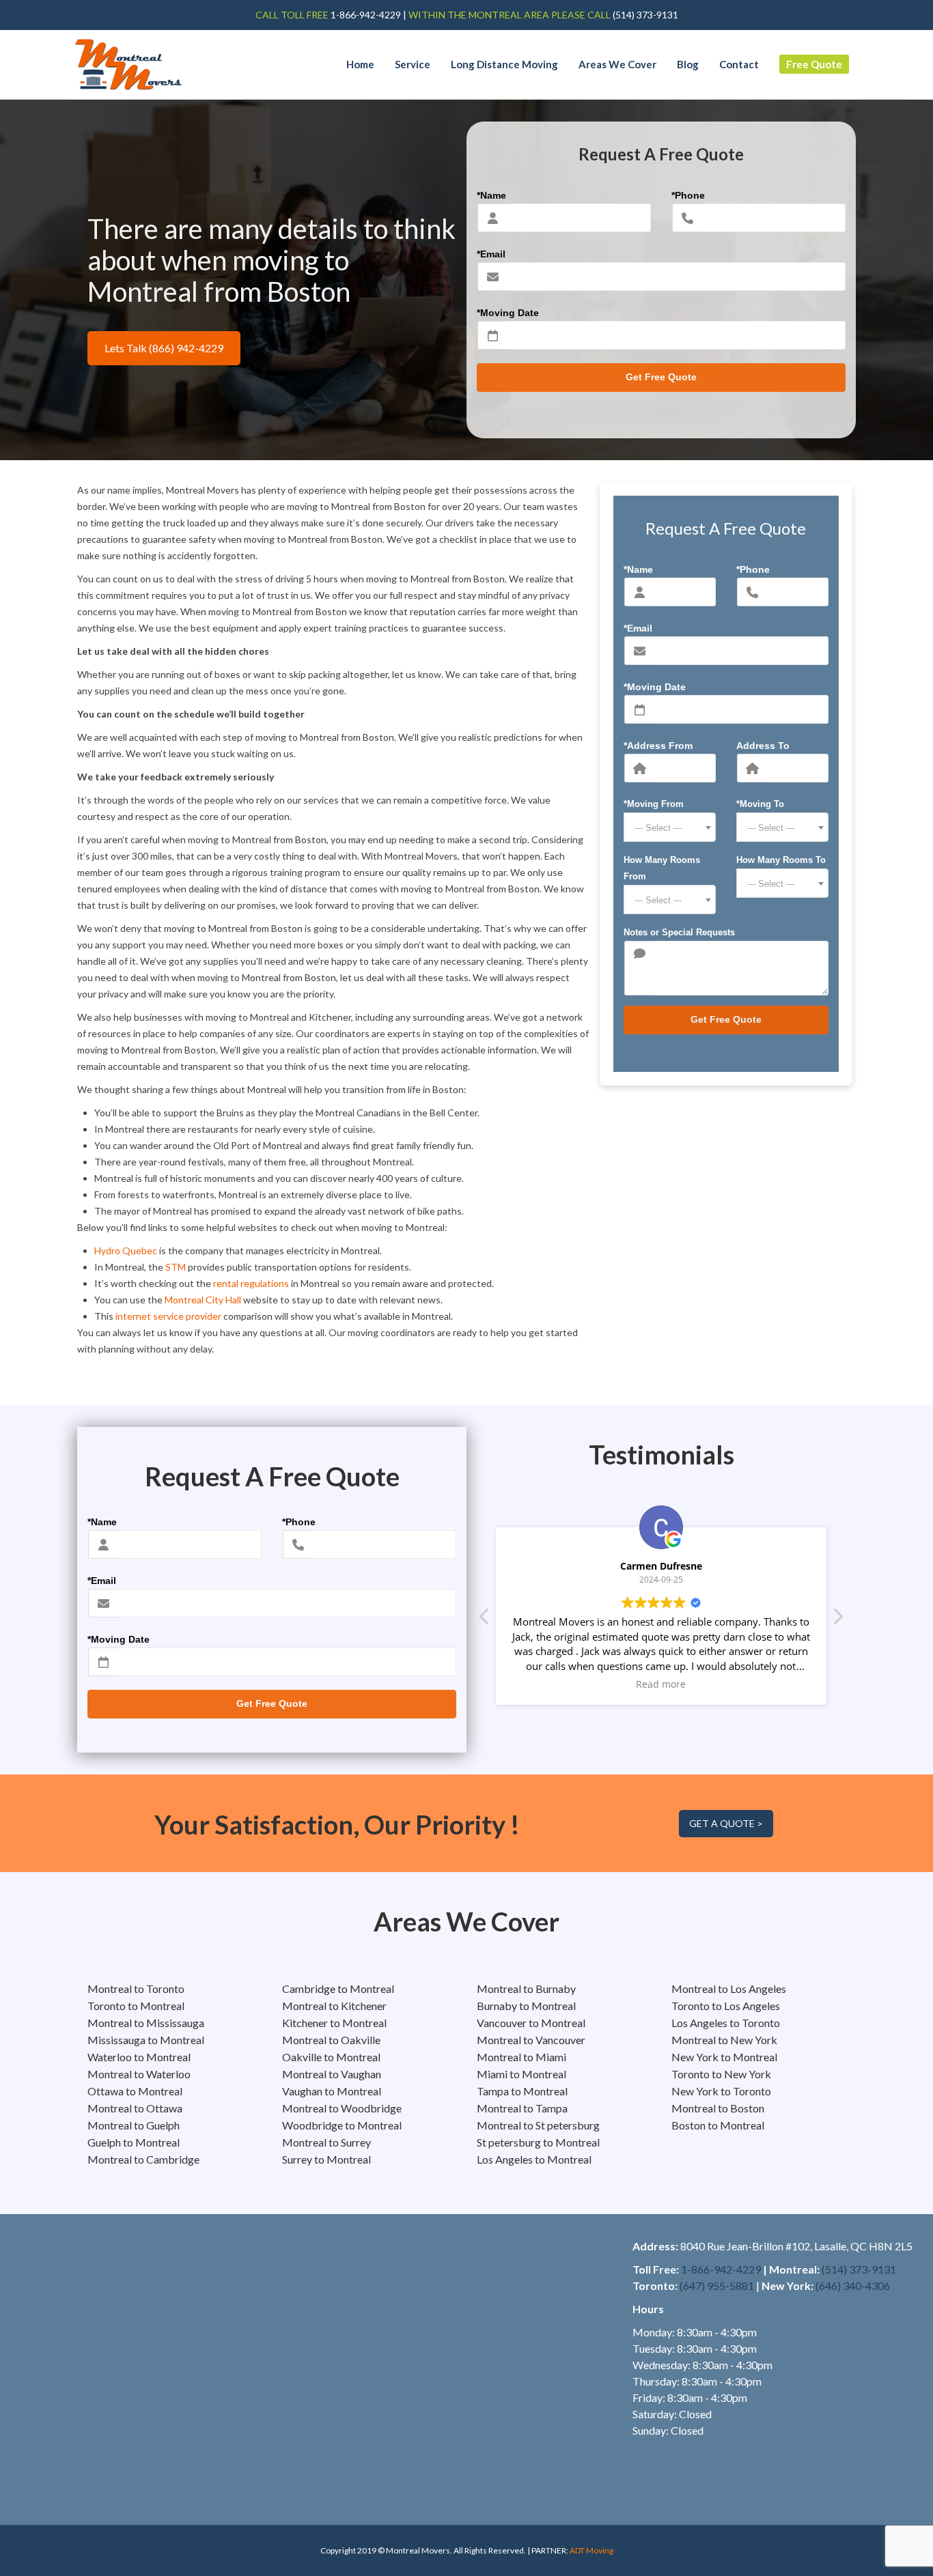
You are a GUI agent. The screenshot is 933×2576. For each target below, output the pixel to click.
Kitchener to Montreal (334, 2023)
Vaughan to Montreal (332, 2091)
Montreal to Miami (521, 2057)
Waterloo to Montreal (139, 2057)
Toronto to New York (721, 2074)
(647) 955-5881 (717, 2285)
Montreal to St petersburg (538, 2125)
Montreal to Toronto (136, 1988)
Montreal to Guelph (134, 2125)
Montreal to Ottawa (135, 2108)
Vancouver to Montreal (531, 2023)
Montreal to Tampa (522, 2108)
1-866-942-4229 (365, 15)
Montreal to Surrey (326, 2142)
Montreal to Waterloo (139, 2074)
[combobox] (670, 827)
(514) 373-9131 (859, 2269)
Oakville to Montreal (331, 2057)
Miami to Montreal (521, 2074)
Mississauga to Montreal (146, 2040)
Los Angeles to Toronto (726, 2023)
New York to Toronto (721, 2091)
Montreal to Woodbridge (342, 2108)
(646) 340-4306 (853, 2285)
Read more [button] (662, 1684)
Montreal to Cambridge (143, 2159)
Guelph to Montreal (134, 2142)
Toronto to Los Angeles (726, 2006)
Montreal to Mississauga (146, 2023)
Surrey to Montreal (326, 2159)
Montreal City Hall (203, 1300)
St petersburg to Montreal (538, 2142)
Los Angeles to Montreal (534, 2159)
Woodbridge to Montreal (342, 2125)
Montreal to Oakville (331, 2040)
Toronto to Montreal (136, 2006)
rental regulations (251, 1283)
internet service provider (168, 1316)
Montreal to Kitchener (334, 2006)
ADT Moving (591, 2550)
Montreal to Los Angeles (729, 1988)
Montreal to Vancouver (531, 2040)
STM (176, 1267)
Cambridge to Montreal (338, 1988)
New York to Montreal (724, 2057)
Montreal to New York (724, 2040)
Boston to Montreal (718, 2125)
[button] (837, 1620)
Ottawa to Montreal (135, 2091)
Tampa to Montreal (522, 2091)
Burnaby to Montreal (526, 2006)
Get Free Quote (661, 377)
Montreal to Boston (718, 2108)
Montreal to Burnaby (526, 1988)
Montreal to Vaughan (332, 2074)
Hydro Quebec (126, 1250)
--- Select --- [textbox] (658, 828)
